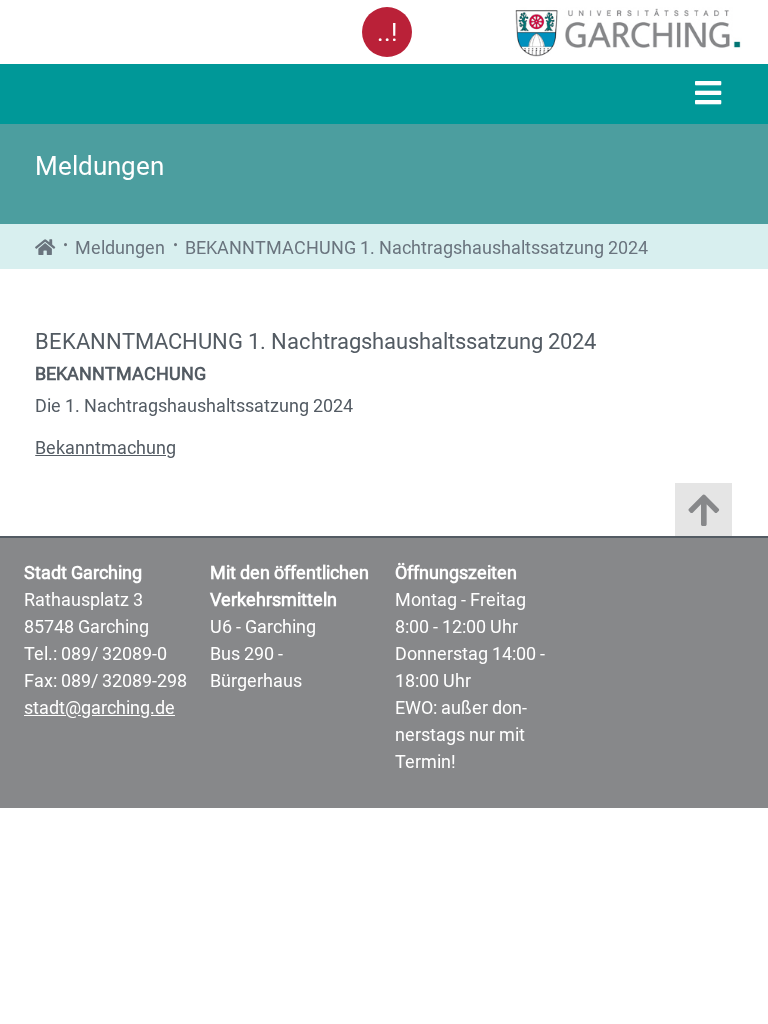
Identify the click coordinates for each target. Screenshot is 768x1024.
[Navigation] (708, 94)
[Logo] (582, 32)
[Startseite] (45, 247)
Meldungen (120, 247)
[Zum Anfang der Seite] (703, 514)
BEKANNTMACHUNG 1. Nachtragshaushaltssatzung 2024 (416, 247)
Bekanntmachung (105, 447)
